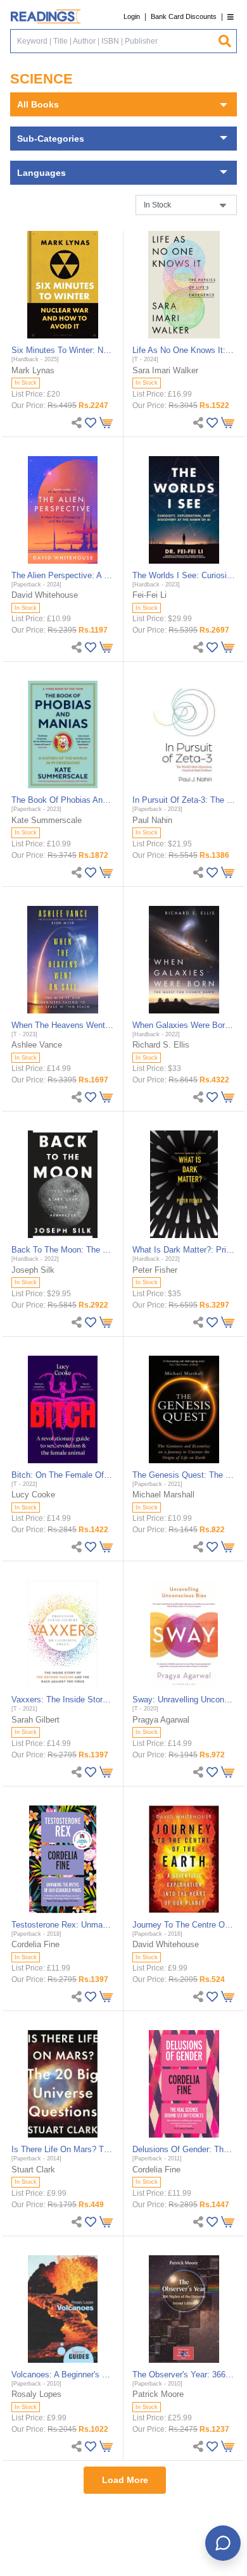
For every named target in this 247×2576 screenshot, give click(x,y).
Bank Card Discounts (184, 16)
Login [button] (132, 16)
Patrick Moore (158, 2394)
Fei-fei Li (149, 595)
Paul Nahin (152, 820)
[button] (231, 17)
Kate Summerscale (47, 820)
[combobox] (114, 41)
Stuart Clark (33, 2170)
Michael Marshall (163, 1495)
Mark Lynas (33, 370)
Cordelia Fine (35, 1944)
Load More (125, 2480)
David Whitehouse (45, 595)
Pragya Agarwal (161, 1720)
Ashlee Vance (37, 1045)
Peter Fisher (155, 1270)
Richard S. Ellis (161, 1045)
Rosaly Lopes (36, 2394)
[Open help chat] (223, 2543)
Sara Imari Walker (165, 370)
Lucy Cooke (33, 1495)
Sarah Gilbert (35, 1720)
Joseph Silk (33, 1270)
